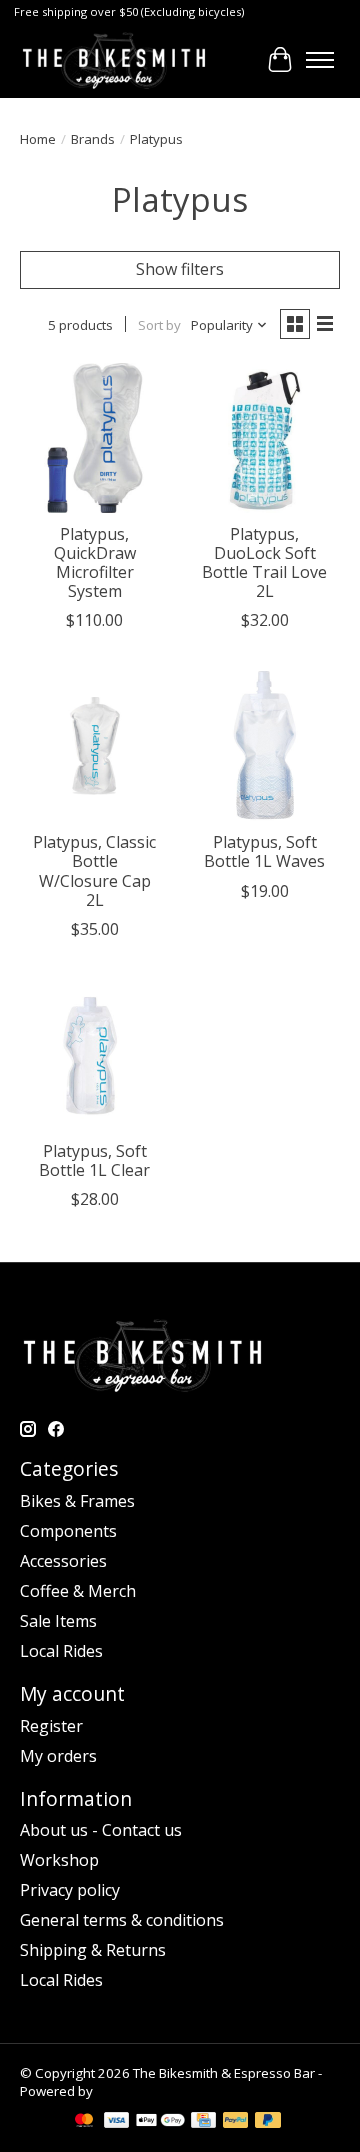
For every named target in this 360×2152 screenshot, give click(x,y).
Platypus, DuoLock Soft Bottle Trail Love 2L (264, 563)
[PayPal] (236, 2122)
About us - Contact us (101, 1830)
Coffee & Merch (78, 1591)
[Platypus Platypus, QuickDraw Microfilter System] (95, 438)
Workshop (59, 1860)
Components (68, 1531)
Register (51, 1726)
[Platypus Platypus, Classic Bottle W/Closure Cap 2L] (95, 746)
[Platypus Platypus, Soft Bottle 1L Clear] (95, 1055)
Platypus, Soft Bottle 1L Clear (94, 1160)
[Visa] (117, 2122)
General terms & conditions (122, 1920)
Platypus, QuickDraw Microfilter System (95, 563)
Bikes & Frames (77, 1501)
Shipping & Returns (93, 1950)
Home (38, 139)
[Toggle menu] (320, 60)
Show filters (180, 269)
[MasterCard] (84, 2122)
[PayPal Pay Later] (268, 2122)
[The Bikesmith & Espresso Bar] (114, 60)
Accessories (63, 1561)
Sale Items (58, 1621)
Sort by (159, 325)
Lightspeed (130, 2091)
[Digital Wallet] (160, 2122)
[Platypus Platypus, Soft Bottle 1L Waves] (265, 746)
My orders (58, 1756)
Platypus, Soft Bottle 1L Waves (264, 851)
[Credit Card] (203, 2122)
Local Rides (61, 1651)
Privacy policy (70, 1890)
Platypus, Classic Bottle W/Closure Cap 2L (94, 871)
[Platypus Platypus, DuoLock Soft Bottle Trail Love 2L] (265, 438)
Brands (93, 139)
